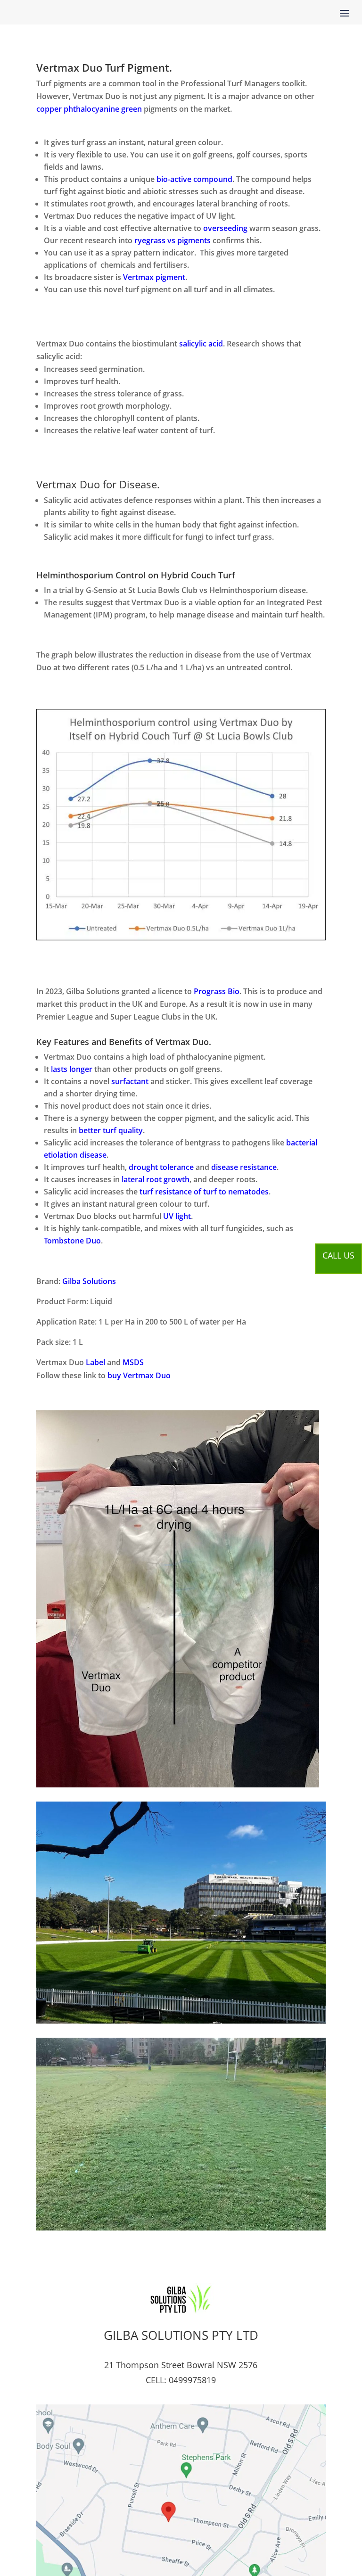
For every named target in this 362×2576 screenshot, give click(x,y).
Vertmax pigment (154, 277)
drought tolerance (161, 1167)
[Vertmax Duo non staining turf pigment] (178, 1785)
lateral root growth (156, 1179)
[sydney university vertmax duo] (181, 2021)
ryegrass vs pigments (173, 240)
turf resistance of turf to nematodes (204, 1192)
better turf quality (111, 1130)
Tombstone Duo (72, 1241)
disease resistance (244, 1167)
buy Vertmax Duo (139, 1375)
